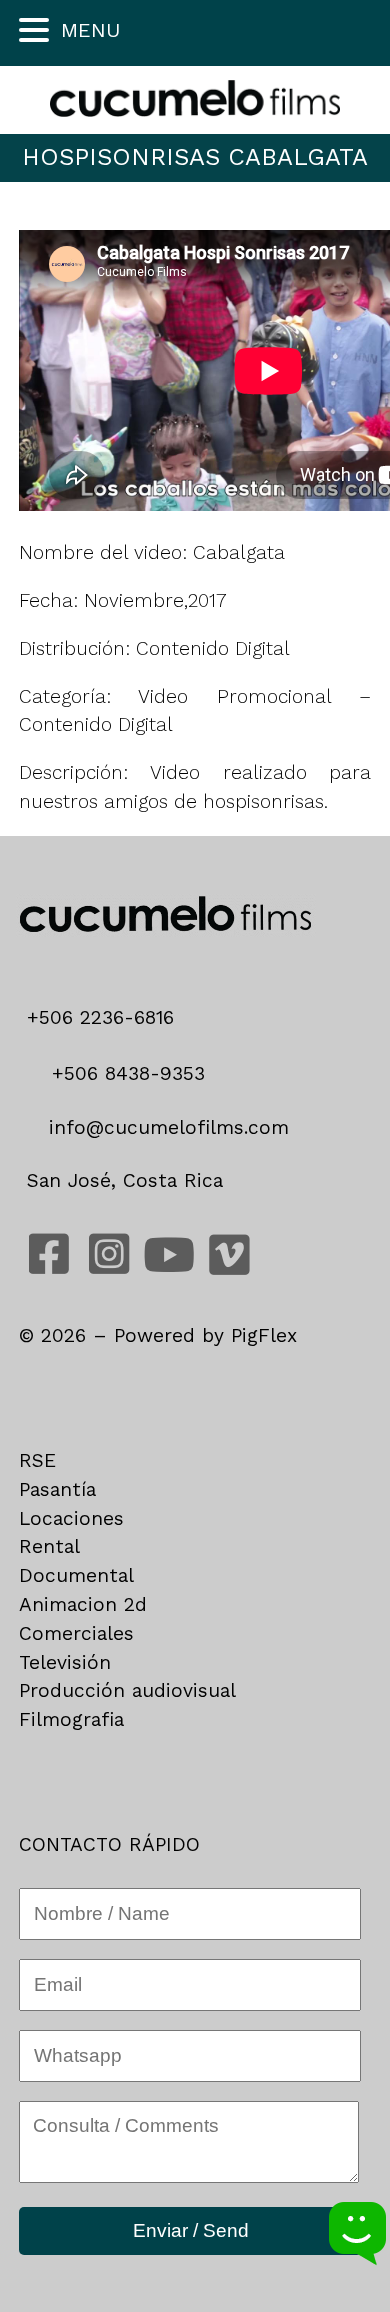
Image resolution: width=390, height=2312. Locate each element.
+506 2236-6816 (107, 1017)
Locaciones (71, 1518)
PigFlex (264, 1335)
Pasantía (57, 1489)
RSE (37, 1460)
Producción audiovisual (127, 1690)
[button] (37, 30)
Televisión (65, 1662)
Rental (49, 1546)
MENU (90, 30)
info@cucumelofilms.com (165, 1127)
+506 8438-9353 (125, 1073)
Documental (76, 1575)
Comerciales (76, 1633)
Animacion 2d (83, 1604)
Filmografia (71, 1719)
